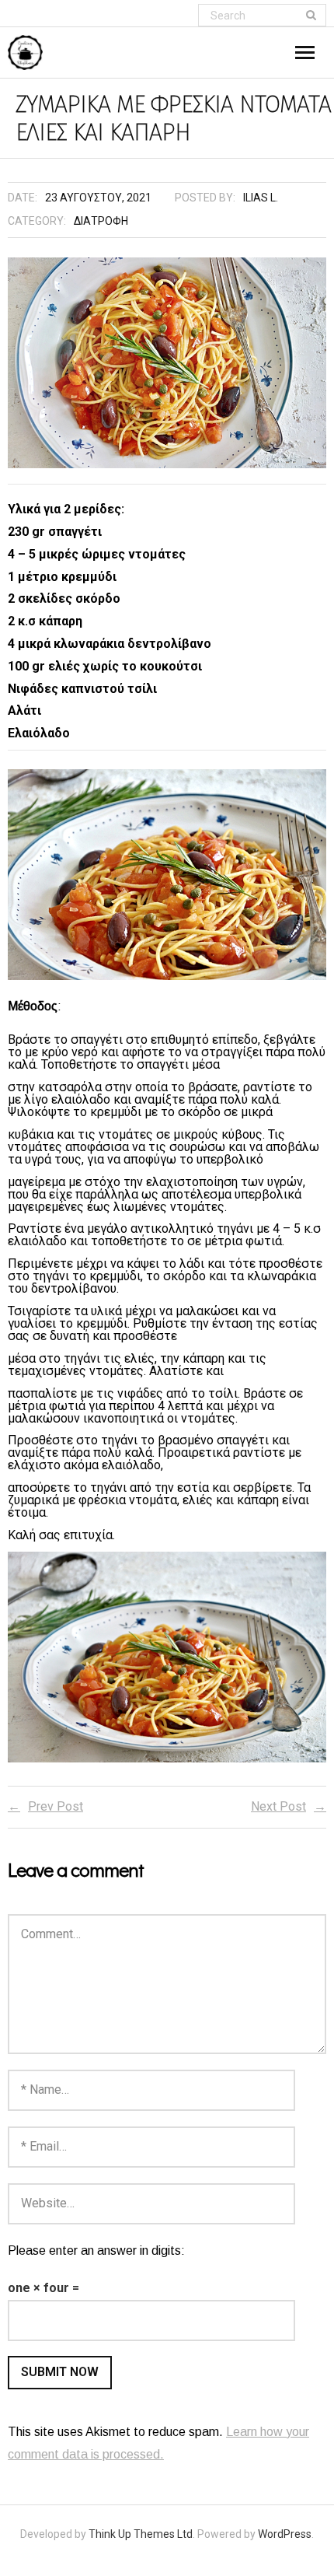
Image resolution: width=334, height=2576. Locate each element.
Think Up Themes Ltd (141, 2534)
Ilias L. (261, 198)
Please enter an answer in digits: (96, 2250)
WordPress (285, 2534)
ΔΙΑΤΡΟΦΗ (101, 221)
